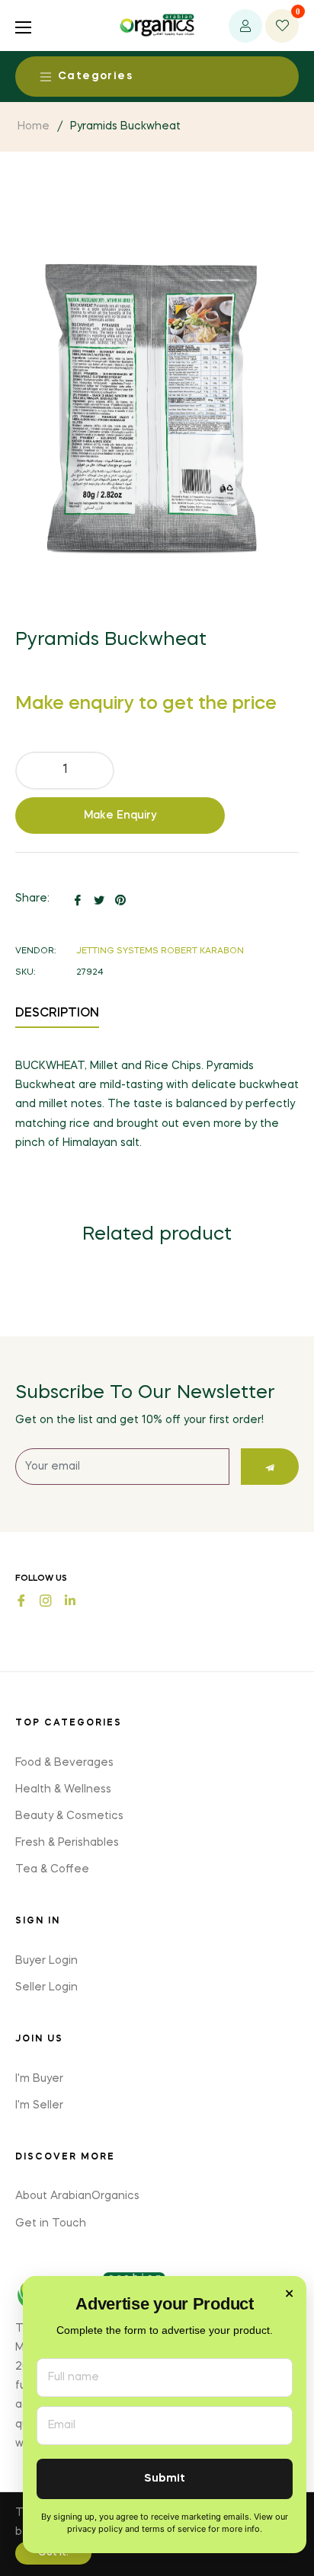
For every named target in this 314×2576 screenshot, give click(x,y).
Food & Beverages (64, 1763)
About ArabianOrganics (77, 2196)
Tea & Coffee (52, 1869)
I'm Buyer (39, 2079)
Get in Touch (51, 2223)
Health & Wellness (63, 1789)
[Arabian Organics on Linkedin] (70, 1599)
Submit (165, 2479)
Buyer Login (46, 1961)
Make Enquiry (120, 816)
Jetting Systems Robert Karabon (160, 951)
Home (34, 126)
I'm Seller (39, 2105)
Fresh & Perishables (67, 1843)
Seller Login (46, 1987)
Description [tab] (57, 1013)
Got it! (53, 2553)
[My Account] (245, 26)
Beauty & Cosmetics (69, 1816)
